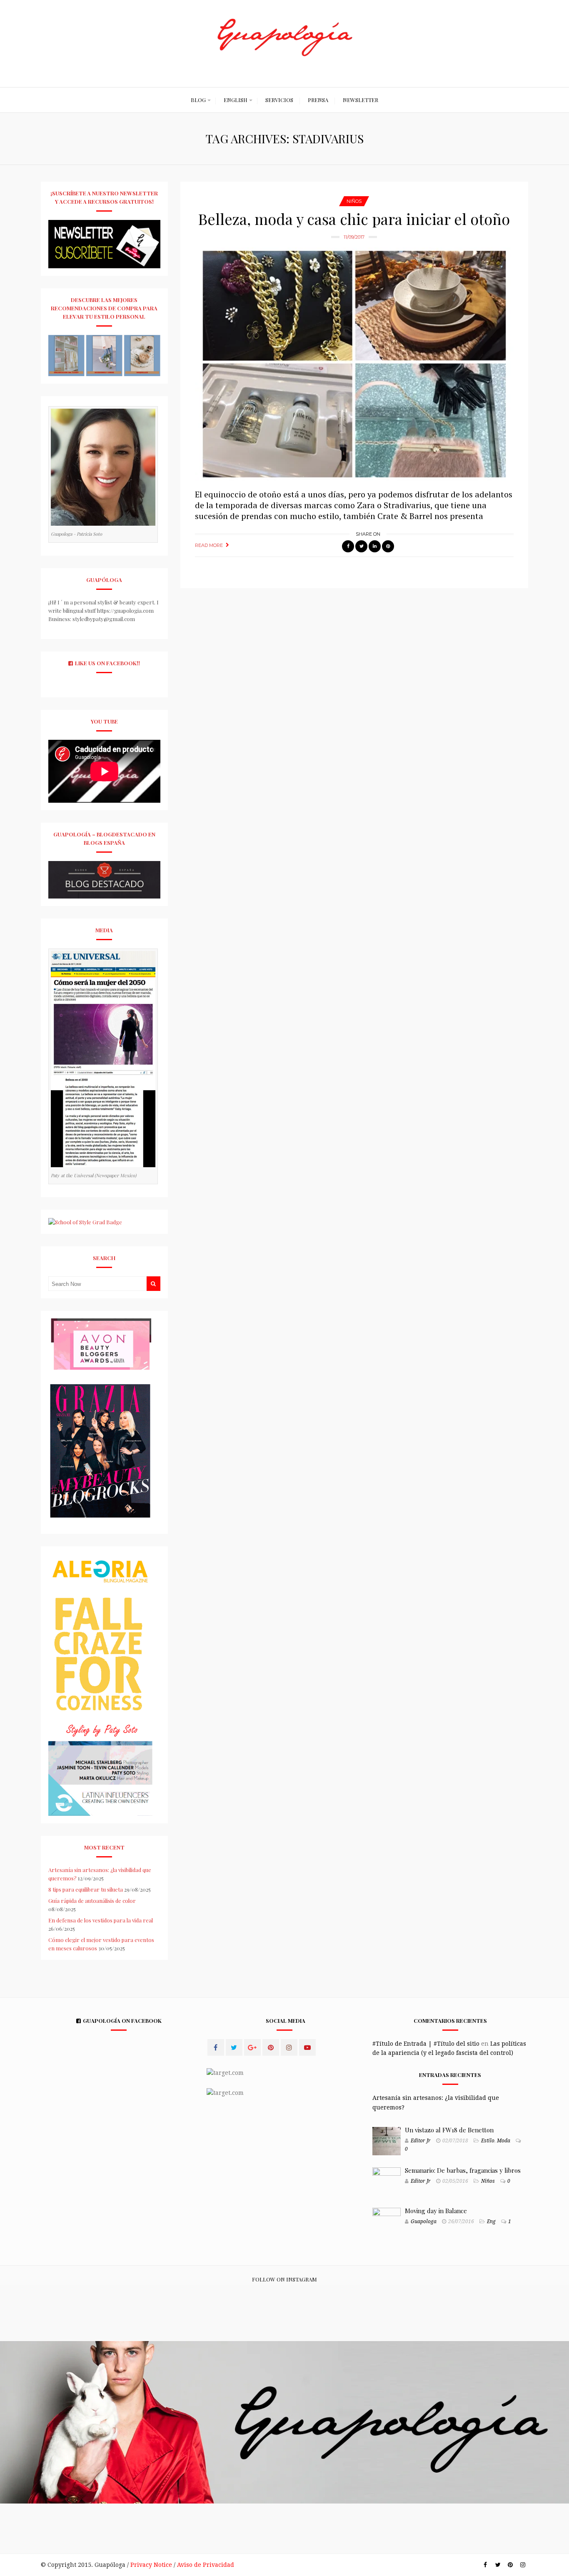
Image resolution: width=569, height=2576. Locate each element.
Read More (209, 545)
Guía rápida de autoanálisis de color (92, 1901)
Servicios (279, 100)
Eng (491, 2222)
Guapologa (424, 2222)
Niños (354, 201)
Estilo (488, 2141)
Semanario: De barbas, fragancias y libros (463, 2170)
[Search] (153, 1284)
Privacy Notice (151, 2565)
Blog (198, 100)
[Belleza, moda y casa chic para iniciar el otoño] (354, 364)
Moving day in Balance (436, 2211)
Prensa (318, 100)
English (236, 100)
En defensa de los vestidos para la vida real (101, 1920)
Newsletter (361, 100)
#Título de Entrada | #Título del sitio (426, 2044)
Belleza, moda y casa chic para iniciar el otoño (354, 219)
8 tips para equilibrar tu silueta (86, 1889)
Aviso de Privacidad (206, 2565)
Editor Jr (421, 2141)
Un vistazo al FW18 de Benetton (449, 2130)
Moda (504, 2141)
